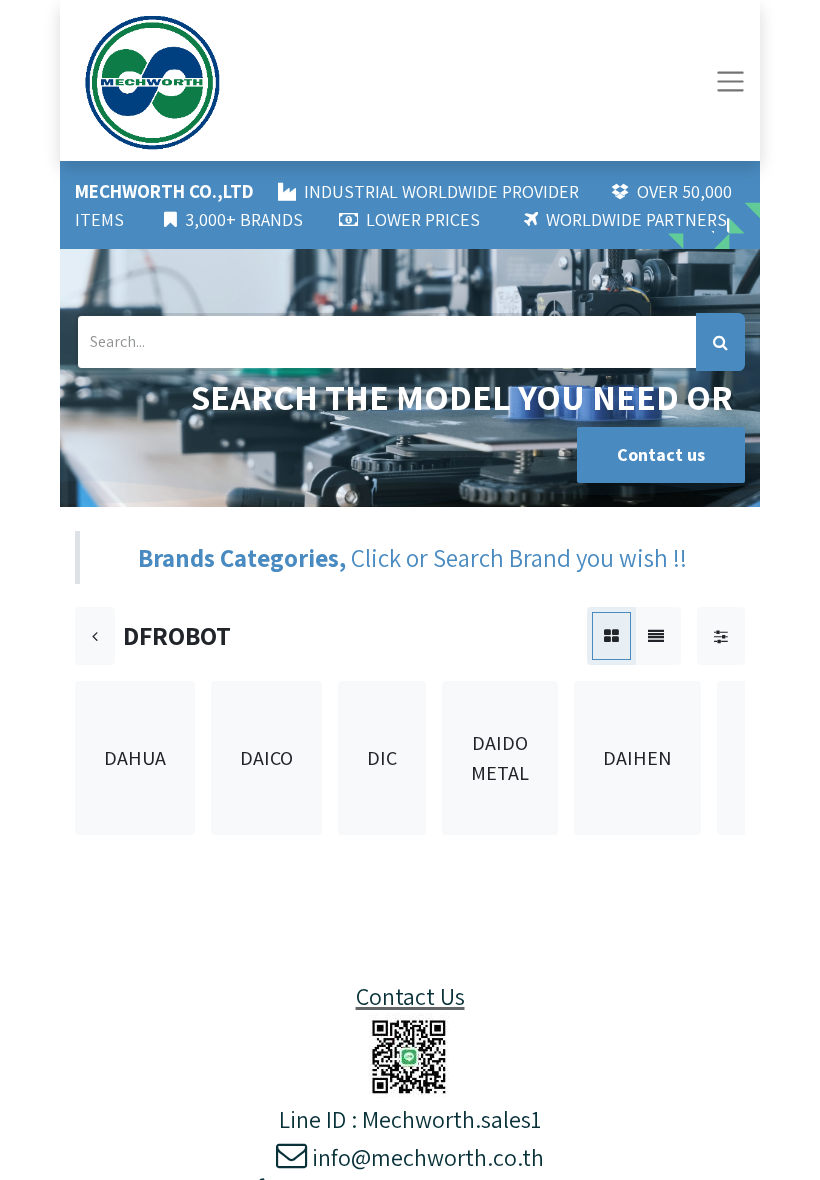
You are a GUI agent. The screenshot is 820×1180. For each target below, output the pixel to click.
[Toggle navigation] (730, 80)
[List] (656, 636)
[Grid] (611, 636)
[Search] (720, 342)
